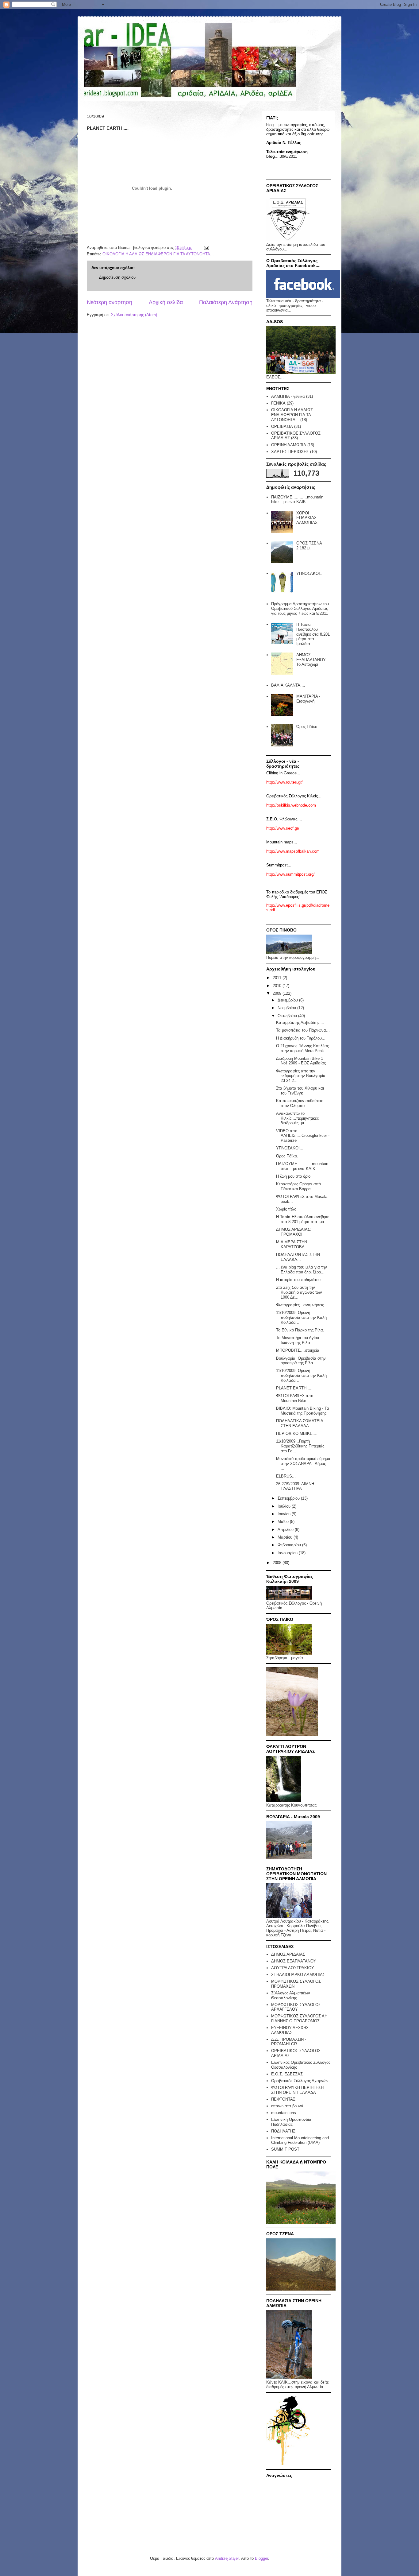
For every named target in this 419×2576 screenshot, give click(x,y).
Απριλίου (286, 1530)
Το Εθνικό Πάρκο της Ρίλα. (300, 1330)
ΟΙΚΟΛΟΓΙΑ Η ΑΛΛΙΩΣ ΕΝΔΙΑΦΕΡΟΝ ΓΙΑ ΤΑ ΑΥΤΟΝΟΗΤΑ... (158, 254)
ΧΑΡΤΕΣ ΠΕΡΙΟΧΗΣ (290, 452)
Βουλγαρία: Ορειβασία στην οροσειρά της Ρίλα (301, 1361)
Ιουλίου (285, 1506)
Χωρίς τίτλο (286, 1209)
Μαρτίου (286, 1537)
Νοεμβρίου (287, 1008)
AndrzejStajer (227, 2558)
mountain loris (284, 2113)
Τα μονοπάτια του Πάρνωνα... (303, 1030)
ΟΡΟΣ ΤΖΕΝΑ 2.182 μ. (309, 546)
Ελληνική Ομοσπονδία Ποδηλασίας (291, 2122)
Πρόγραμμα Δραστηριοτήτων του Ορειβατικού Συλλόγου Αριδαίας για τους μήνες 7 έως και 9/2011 (300, 609)
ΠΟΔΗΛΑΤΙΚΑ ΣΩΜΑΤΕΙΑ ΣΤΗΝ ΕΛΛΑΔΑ (300, 1423)
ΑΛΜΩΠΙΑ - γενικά (288, 396)
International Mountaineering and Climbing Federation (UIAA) (300, 2140)
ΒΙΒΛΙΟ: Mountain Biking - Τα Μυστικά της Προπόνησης (303, 1411)
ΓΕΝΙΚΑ (278, 403)
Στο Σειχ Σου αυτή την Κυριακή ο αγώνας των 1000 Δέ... (299, 1292)
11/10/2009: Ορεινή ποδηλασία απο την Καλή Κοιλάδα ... (301, 1317)
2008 (278, 1563)
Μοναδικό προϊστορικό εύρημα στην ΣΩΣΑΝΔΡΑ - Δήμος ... (303, 1463)
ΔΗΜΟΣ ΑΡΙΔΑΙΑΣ (288, 1954)
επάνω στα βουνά (287, 2106)
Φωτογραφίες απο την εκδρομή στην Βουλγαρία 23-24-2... (301, 1076)
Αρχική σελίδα (166, 302)
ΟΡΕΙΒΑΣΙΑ (282, 426)
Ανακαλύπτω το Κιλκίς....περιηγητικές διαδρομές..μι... (297, 1118)
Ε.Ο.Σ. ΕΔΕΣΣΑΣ (287, 2074)
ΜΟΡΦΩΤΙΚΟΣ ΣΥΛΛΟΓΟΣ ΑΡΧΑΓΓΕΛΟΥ (296, 2007)
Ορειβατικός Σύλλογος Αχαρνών (300, 2081)
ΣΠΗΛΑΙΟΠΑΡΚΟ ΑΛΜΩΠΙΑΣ (298, 1975)
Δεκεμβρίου (288, 1000)
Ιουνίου (285, 1514)
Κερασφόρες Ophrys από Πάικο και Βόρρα (298, 1186)
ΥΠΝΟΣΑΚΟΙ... (310, 573)
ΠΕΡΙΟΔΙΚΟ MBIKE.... (297, 1433)
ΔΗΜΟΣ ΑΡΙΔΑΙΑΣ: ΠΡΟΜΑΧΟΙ (294, 1232)
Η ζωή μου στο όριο (293, 1176)
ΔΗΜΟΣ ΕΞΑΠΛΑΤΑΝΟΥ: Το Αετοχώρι (311, 660)
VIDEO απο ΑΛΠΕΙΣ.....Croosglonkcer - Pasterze (303, 1136)
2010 (278, 986)
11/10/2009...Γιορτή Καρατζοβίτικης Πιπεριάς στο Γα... (300, 1446)
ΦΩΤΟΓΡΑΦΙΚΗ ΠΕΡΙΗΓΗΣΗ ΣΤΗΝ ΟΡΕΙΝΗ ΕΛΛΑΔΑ (297, 2090)
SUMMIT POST (285, 2149)
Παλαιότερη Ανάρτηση (226, 302)
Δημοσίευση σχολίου (117, 277)
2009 (278, 993)
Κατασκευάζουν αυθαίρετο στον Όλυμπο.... (300, 1103)
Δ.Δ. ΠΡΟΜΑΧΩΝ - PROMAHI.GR (289, 2042)
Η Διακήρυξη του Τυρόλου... (301, 1038)
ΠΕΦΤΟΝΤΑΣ (283, 2099)
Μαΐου (284, 1522)
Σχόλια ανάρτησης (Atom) (134, 315)
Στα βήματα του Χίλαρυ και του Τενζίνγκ (300, 1091)
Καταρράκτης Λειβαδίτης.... (300, 1023)
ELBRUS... (286, 1476)
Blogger (261, 2558)
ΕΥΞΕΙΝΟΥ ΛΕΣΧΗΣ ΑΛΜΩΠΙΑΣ (290, 2030)
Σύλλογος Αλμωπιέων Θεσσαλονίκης (291, 1995)
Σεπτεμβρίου (289, 1498)
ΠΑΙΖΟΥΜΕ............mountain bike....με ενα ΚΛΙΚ (297, 500)
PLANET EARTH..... (294, 1388)
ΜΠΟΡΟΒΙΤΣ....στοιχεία (298, 1350)
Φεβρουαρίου (290, 1545)
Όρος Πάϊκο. (307, 727)
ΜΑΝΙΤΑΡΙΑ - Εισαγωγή (308, 699)
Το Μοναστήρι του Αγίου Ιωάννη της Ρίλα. (298, 1340)
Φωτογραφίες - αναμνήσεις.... (302, 1305)
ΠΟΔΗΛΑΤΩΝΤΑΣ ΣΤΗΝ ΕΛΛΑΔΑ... (298, 1257)
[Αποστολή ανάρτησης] (206, 248)
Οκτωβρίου (288, 1016)
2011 (278, 978)
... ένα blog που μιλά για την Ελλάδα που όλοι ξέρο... (302, 1270)
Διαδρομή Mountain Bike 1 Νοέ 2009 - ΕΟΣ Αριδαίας (301, 1061)
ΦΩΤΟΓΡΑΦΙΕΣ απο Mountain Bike (295, 1398)
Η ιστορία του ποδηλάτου (298, 1280)
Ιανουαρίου (288, 1553)
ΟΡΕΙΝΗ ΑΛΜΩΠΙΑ (289, 445)
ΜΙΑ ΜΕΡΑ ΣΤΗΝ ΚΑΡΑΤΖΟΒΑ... (292, 1244)
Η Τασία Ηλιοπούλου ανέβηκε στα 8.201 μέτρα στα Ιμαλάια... (313, 634)
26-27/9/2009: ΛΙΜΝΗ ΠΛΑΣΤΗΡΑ (295, 1486)
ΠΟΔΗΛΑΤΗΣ (283, 2131)
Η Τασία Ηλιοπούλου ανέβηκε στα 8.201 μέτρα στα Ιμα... (303, 1219)
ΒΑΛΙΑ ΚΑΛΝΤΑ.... (288, 685)
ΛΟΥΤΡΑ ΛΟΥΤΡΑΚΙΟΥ (293, 1968)
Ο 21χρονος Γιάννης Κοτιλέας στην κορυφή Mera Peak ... (302, 1048)
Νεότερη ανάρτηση (110, 302)
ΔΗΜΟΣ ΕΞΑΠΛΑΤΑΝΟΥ (294, 1961)
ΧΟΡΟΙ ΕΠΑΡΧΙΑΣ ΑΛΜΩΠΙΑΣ (307, 518)
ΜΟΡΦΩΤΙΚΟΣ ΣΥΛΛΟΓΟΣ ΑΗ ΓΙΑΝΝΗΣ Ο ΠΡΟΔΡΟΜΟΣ (299, 2018)
